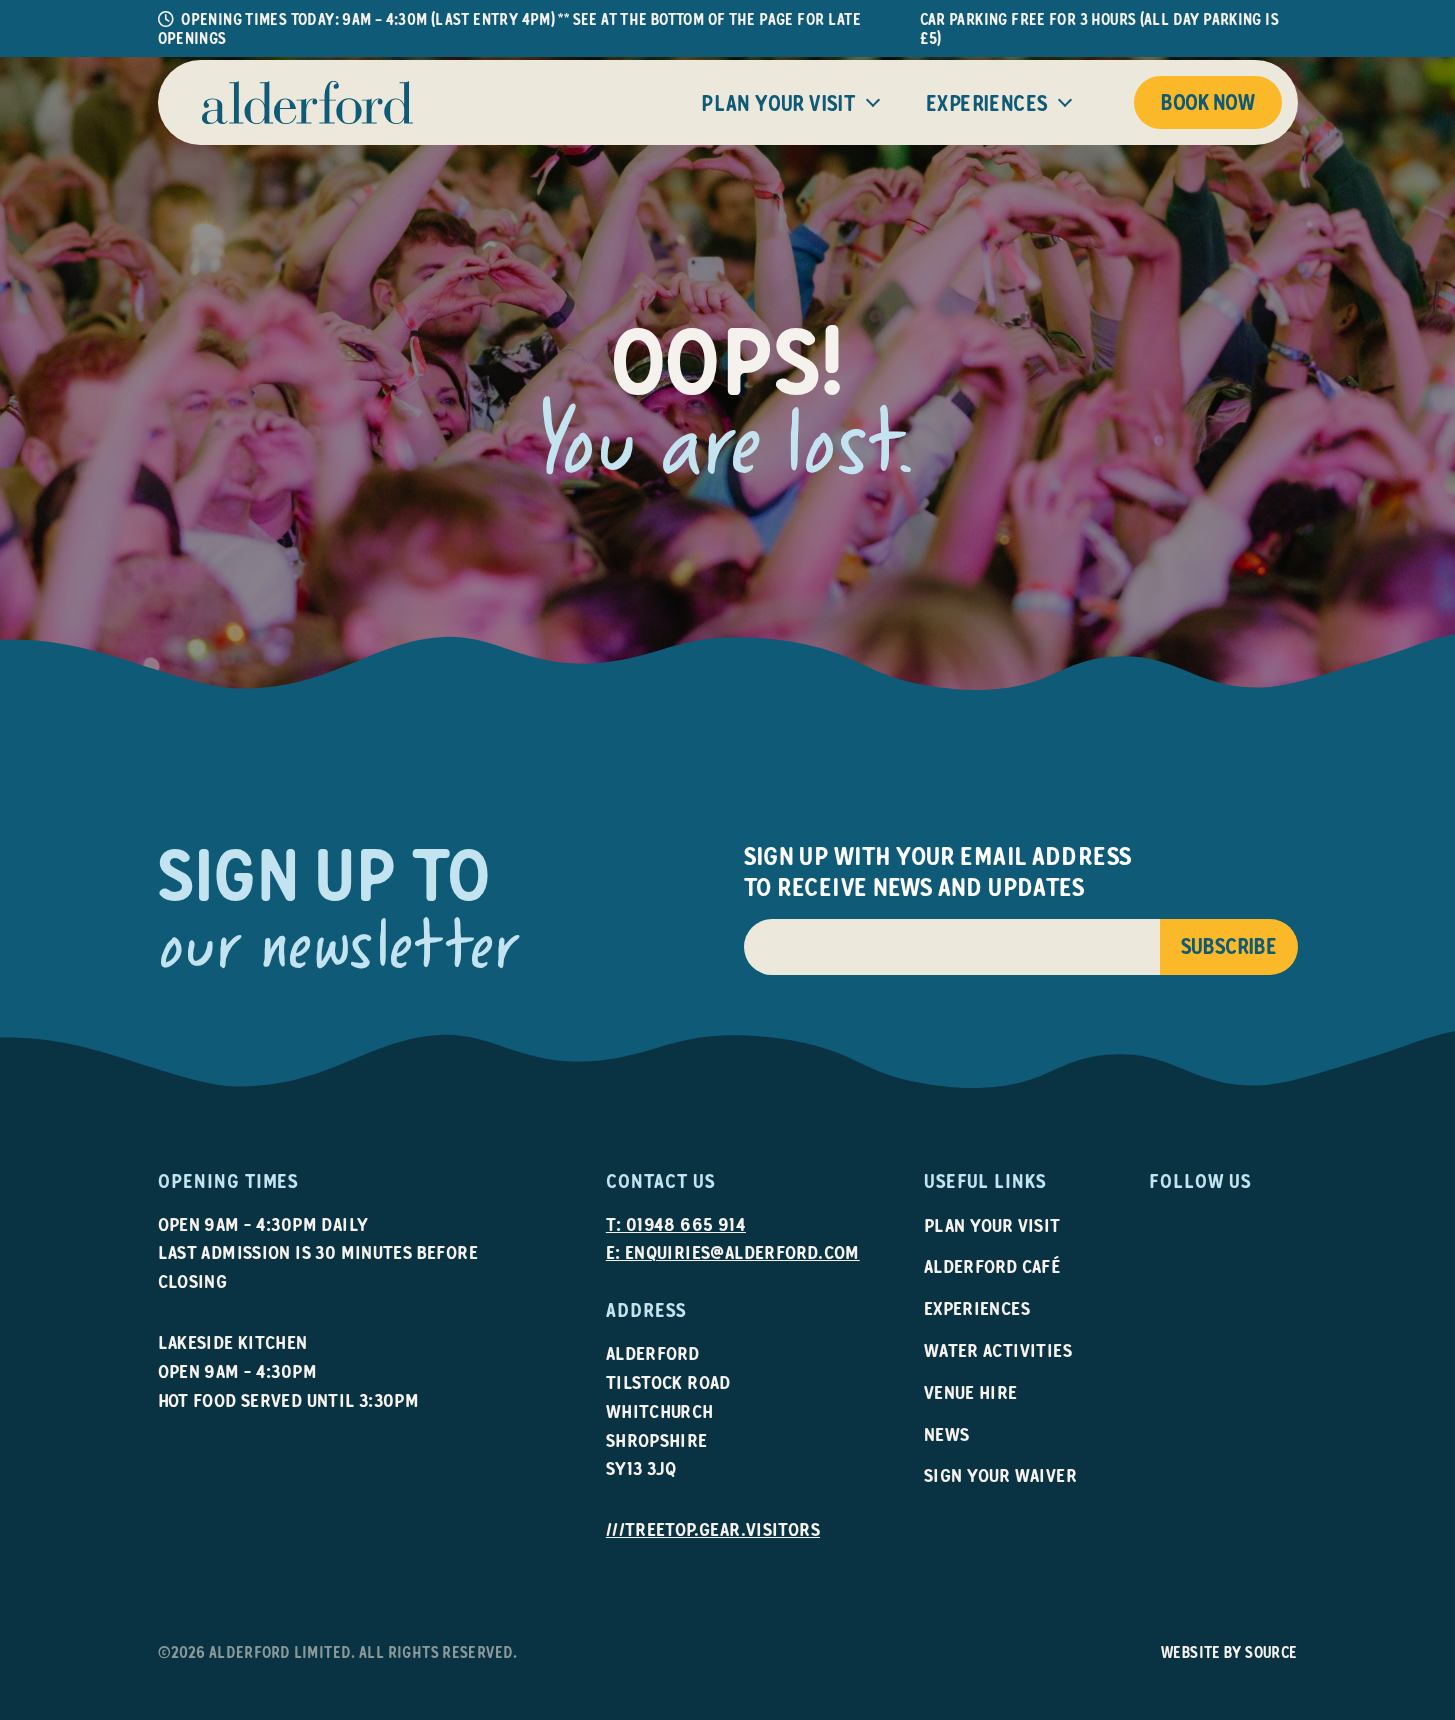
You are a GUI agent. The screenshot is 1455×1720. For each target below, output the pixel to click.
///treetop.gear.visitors (713, 1529)
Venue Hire (971, 1392)
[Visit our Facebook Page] (1187, 1222)
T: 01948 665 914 (676, 1224)
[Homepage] (307, 102)
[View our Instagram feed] (1157, 1222)
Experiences (986, 103)
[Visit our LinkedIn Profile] (1218, 1222)
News (947, 1434)
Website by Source (1229, 1652)
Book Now (1208, 102)
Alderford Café (992, 1266)
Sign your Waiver (1000, 1475)
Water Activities (998, 1350)
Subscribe (1229, 946)
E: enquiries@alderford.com (733, 1252)
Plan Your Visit (778, 103)
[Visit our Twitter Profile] (1248, 1222)
